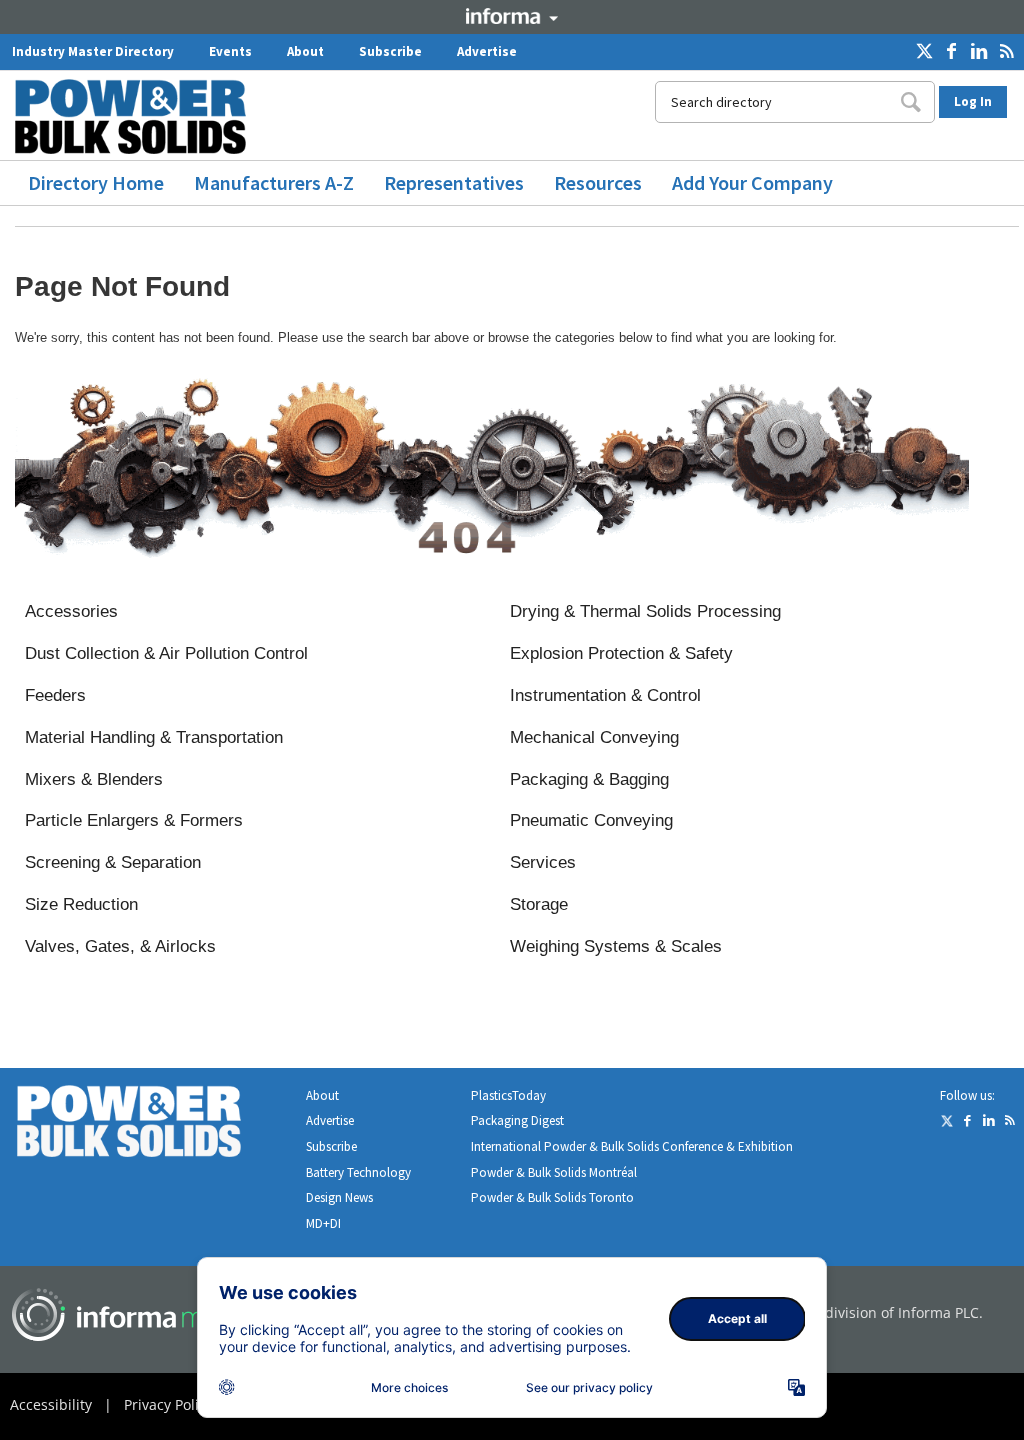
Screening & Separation (113, 862)
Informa (512, 16)
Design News (339, 1197)
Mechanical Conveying (594, 737)
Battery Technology (358, 1172)
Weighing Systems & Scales (616, 946)
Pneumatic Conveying (591, 820)
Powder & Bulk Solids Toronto (552, 1197)
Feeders (55, 695)
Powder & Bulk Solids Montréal (554, 1172)
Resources (598, 182)
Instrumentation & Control (605, 695)
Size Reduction (81, 904)
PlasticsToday (508, 1095)
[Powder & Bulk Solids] (153, 1125)
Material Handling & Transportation (154, 737)
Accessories (71, 611)
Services (543, 862)
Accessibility (51, 1404)
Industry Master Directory (93, 51)
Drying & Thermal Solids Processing (645, 611)
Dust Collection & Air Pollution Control (166, 653)
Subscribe (390, 51)
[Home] (138, 116)
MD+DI (323, 1223)
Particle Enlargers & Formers (134, 820)
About (305, 51)
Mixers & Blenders (94, 779)
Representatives (454, 182)
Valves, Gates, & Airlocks (120, 946)
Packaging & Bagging (589, 779)
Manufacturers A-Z (274, 182)
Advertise (487, 51)
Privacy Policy (168, 1404)
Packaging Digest (517, 1120)
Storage (539, 904)
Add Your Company (752, 182)
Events (230, 51)
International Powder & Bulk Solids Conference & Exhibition (632, 1146)
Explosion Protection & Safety (621, 653)
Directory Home (96, 182)
